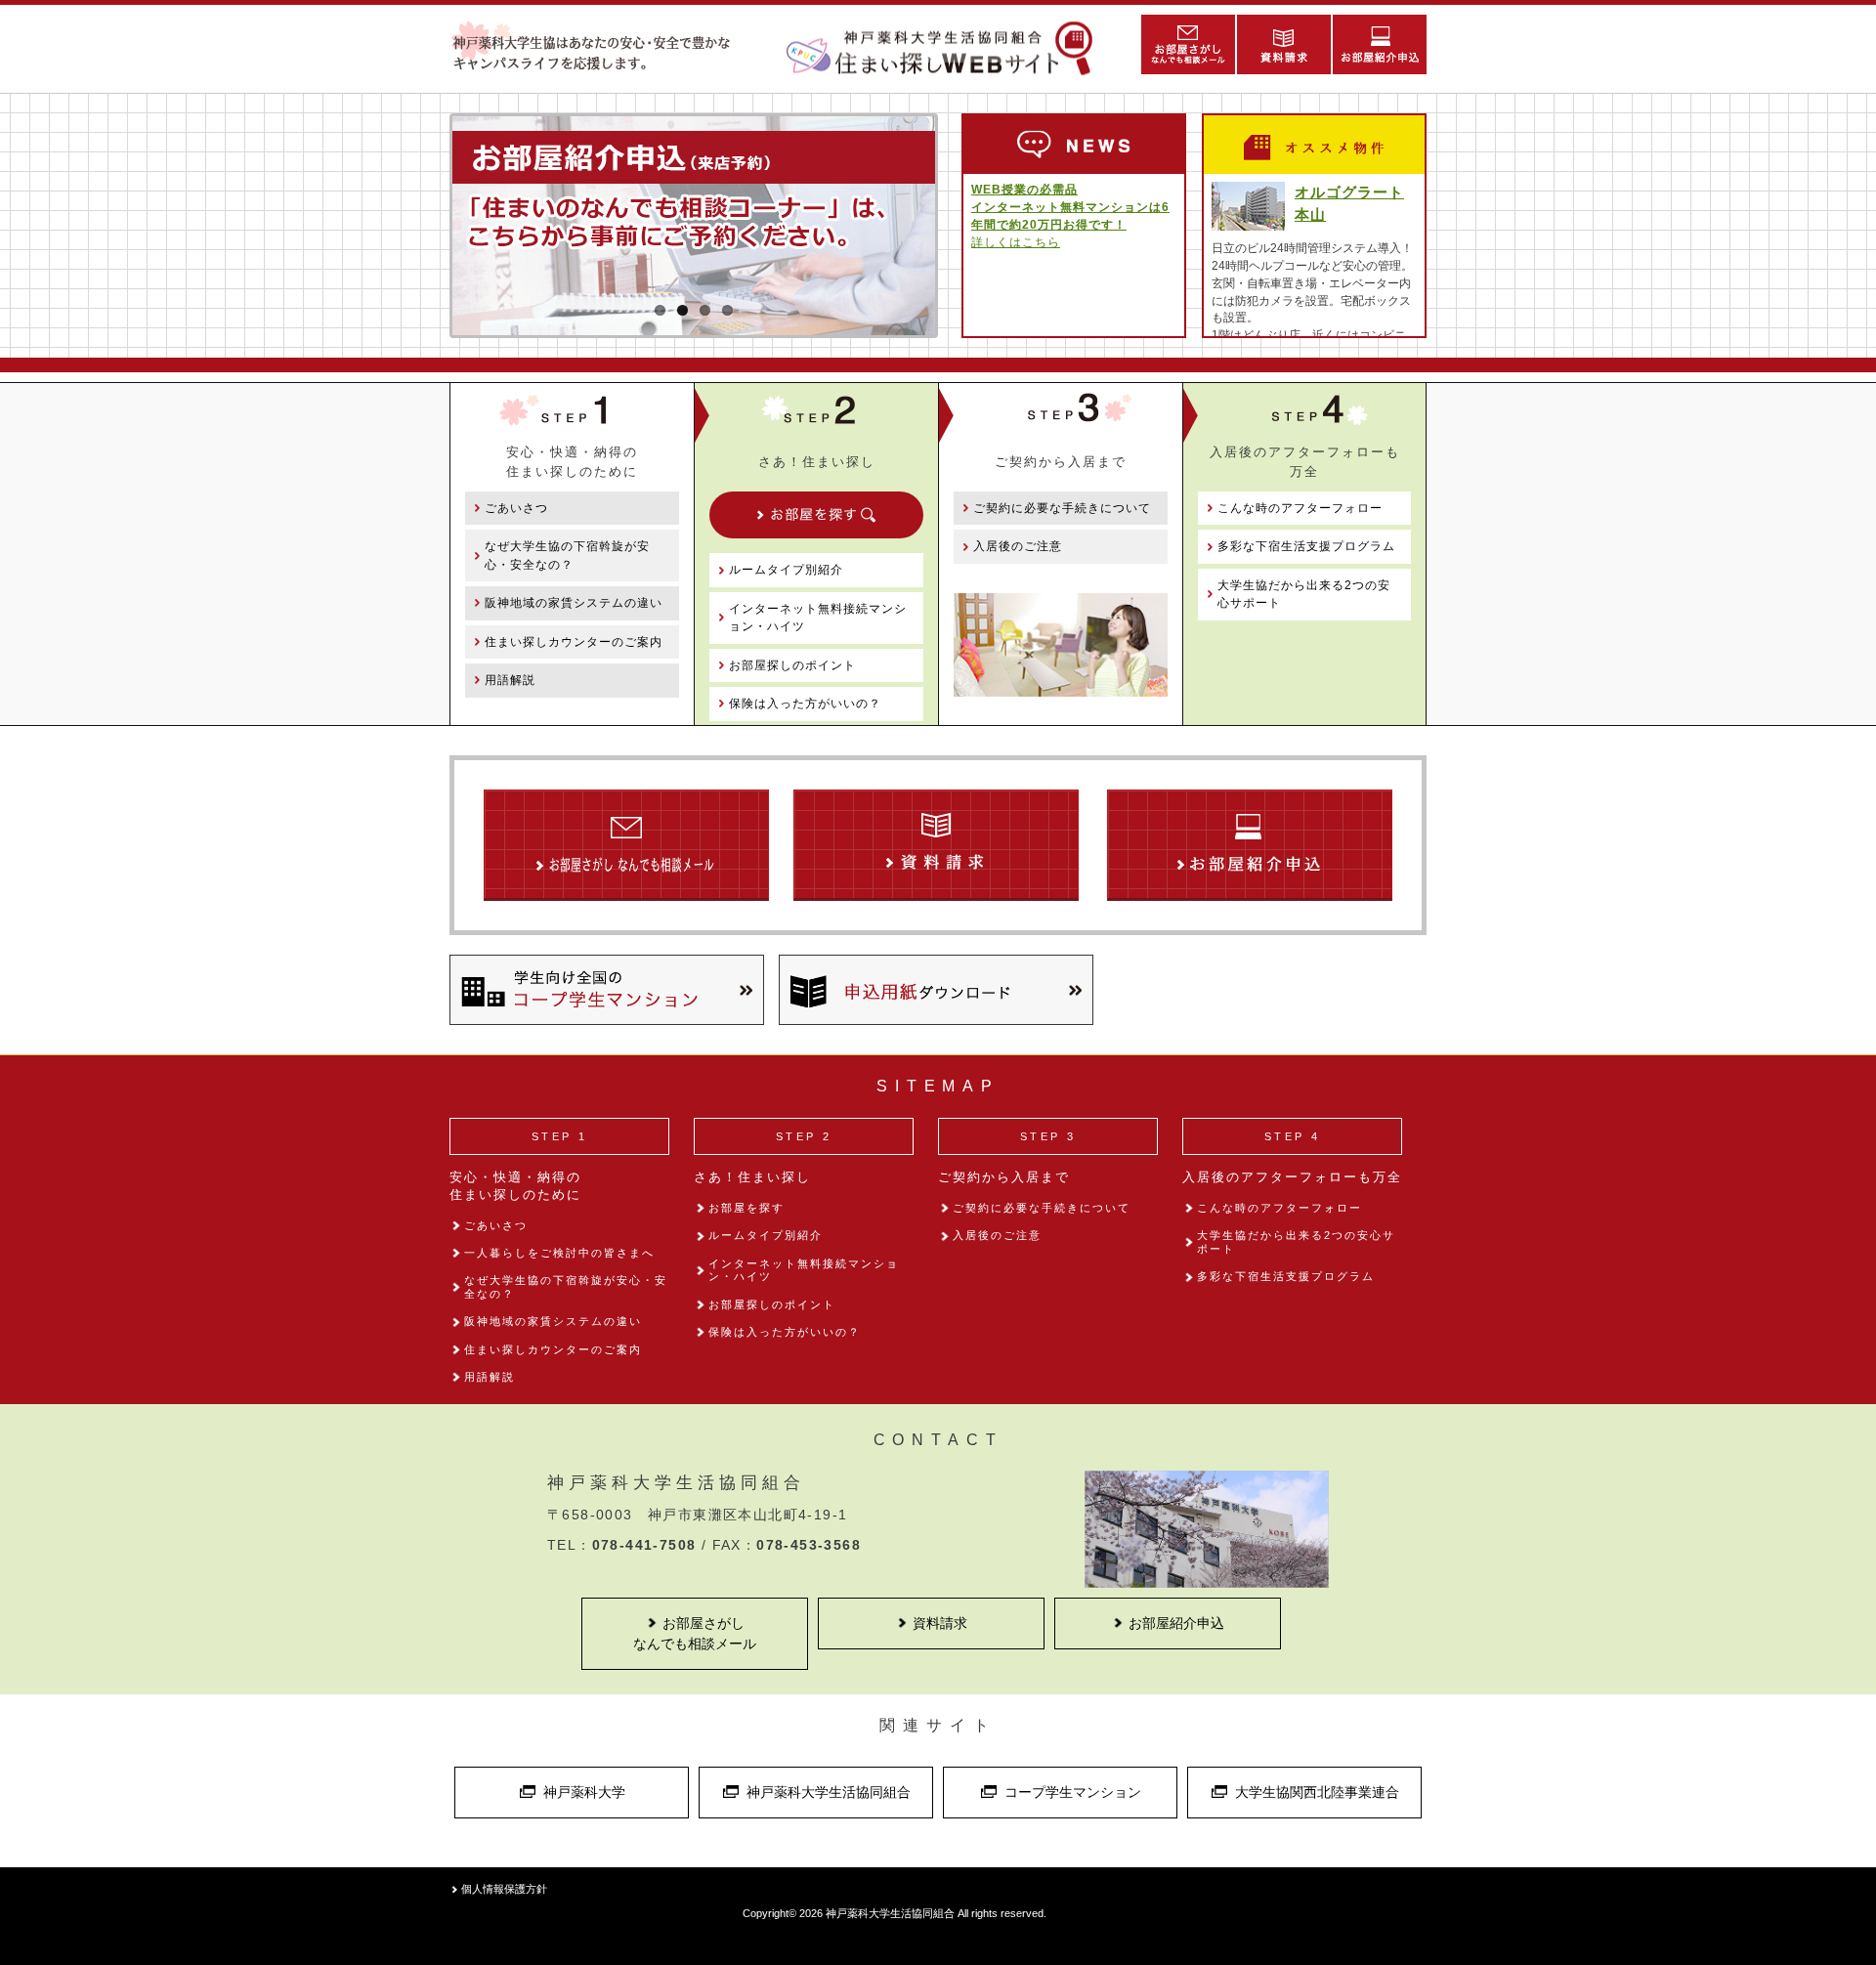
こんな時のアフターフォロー (1300, 508)
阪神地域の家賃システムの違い (574, 603)
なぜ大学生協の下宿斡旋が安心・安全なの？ (567, 555)
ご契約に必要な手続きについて (1062, 508)
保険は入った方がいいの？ (805, 704)
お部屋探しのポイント (792, 665)
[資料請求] (1283, 44)
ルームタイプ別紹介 (786, 570)
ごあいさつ (516, 508)
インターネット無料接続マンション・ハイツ (818, 618)
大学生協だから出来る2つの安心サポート (1304, 594)
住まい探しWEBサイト (948, 48)
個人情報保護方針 (504, 1889)
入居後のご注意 (1018, 546)
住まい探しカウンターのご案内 (574, 642)
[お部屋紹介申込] (1379, 44)
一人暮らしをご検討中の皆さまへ (559, 1253)
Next (964, 287)
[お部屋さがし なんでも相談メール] (1187, 44)
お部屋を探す (746, 1208)
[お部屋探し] (816, 515)
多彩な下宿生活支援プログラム (1306, 546)
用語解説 (510, 680)
